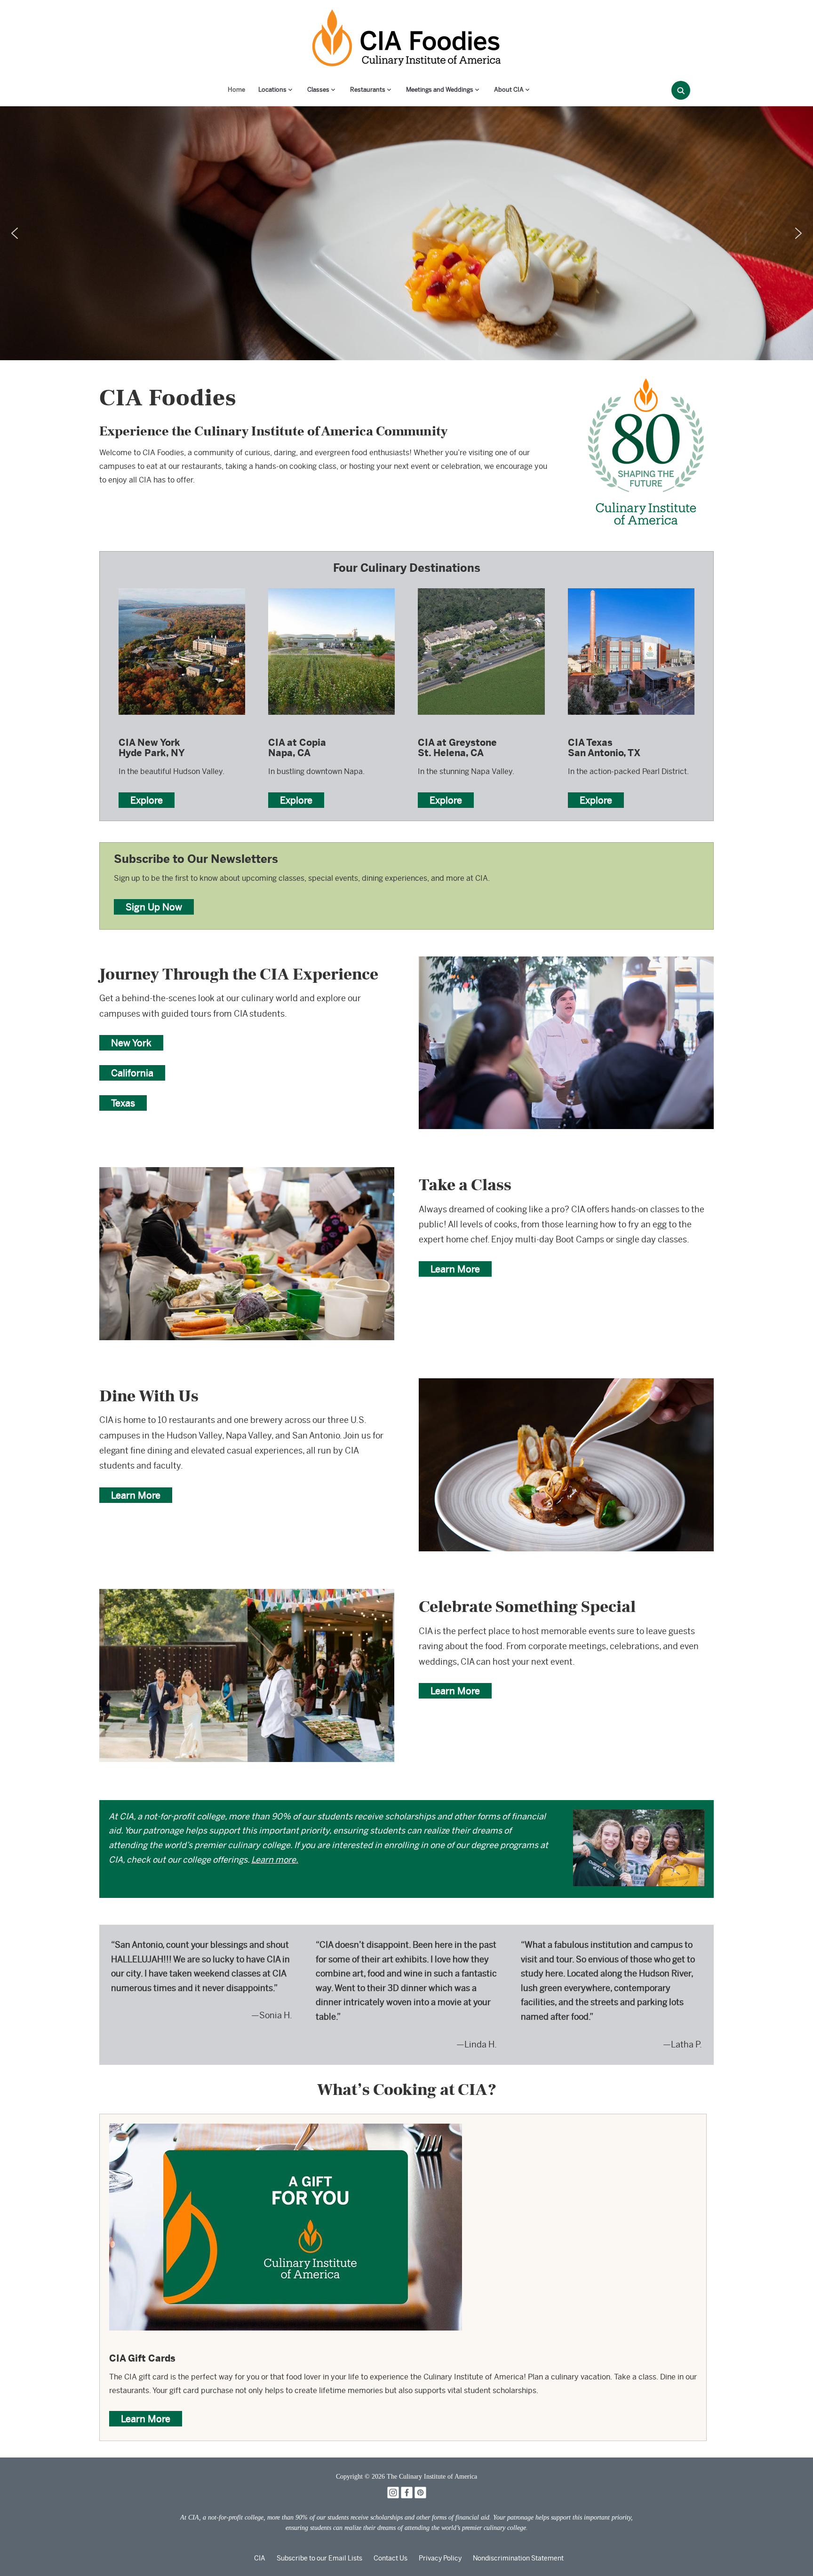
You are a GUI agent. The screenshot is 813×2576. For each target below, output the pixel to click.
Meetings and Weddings (440, 90)
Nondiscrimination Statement (518, 2558)
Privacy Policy (440, 2558)
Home (236, 90)
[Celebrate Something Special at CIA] (247, 1595)
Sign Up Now (154, 907)
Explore (147, 800)
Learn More (455, 1269)
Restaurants (368, 90)
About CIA (509, 90)
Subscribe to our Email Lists (319, 2558)
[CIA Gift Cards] (286, 2130)
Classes (318, 90)
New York (131, 1043)
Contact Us (391, 2558)
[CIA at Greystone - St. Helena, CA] (481, 588)
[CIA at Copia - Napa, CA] (331, 588)
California (132, 1073)
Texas (123, 1103)
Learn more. (275, 1860)
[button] (15, 233)
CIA (260, 2558)
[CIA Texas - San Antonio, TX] (631, 588)
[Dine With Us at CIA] (566, 1385)
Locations (272, 90)
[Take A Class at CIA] (247, 1173)
